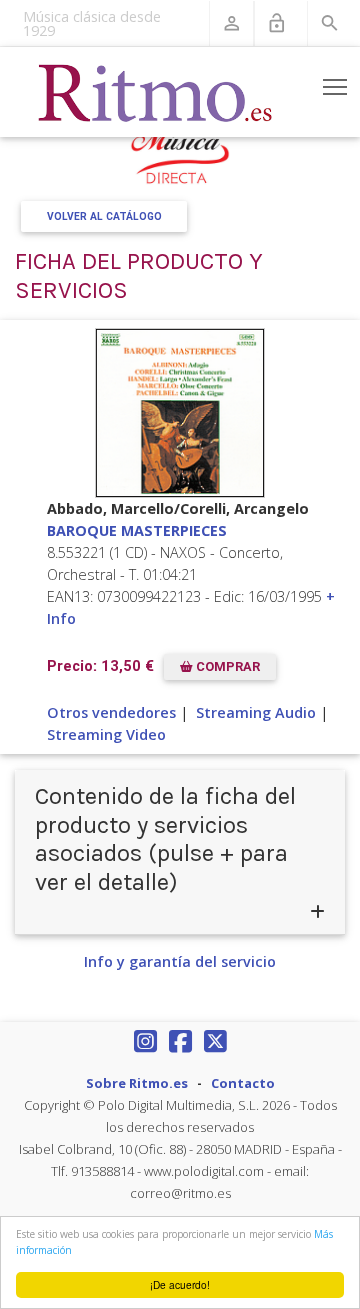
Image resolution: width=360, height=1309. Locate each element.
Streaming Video (106, 734)
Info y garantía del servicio (180, 961)
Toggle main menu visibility (335, 86)
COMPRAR (226, 667)
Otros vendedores (111, 712)
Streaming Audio (256, 712)
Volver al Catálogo (104, 216)
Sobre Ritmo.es (137, 1083)
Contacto (243, 1083)
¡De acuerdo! (180, 1284)
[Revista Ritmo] (156, 92)
